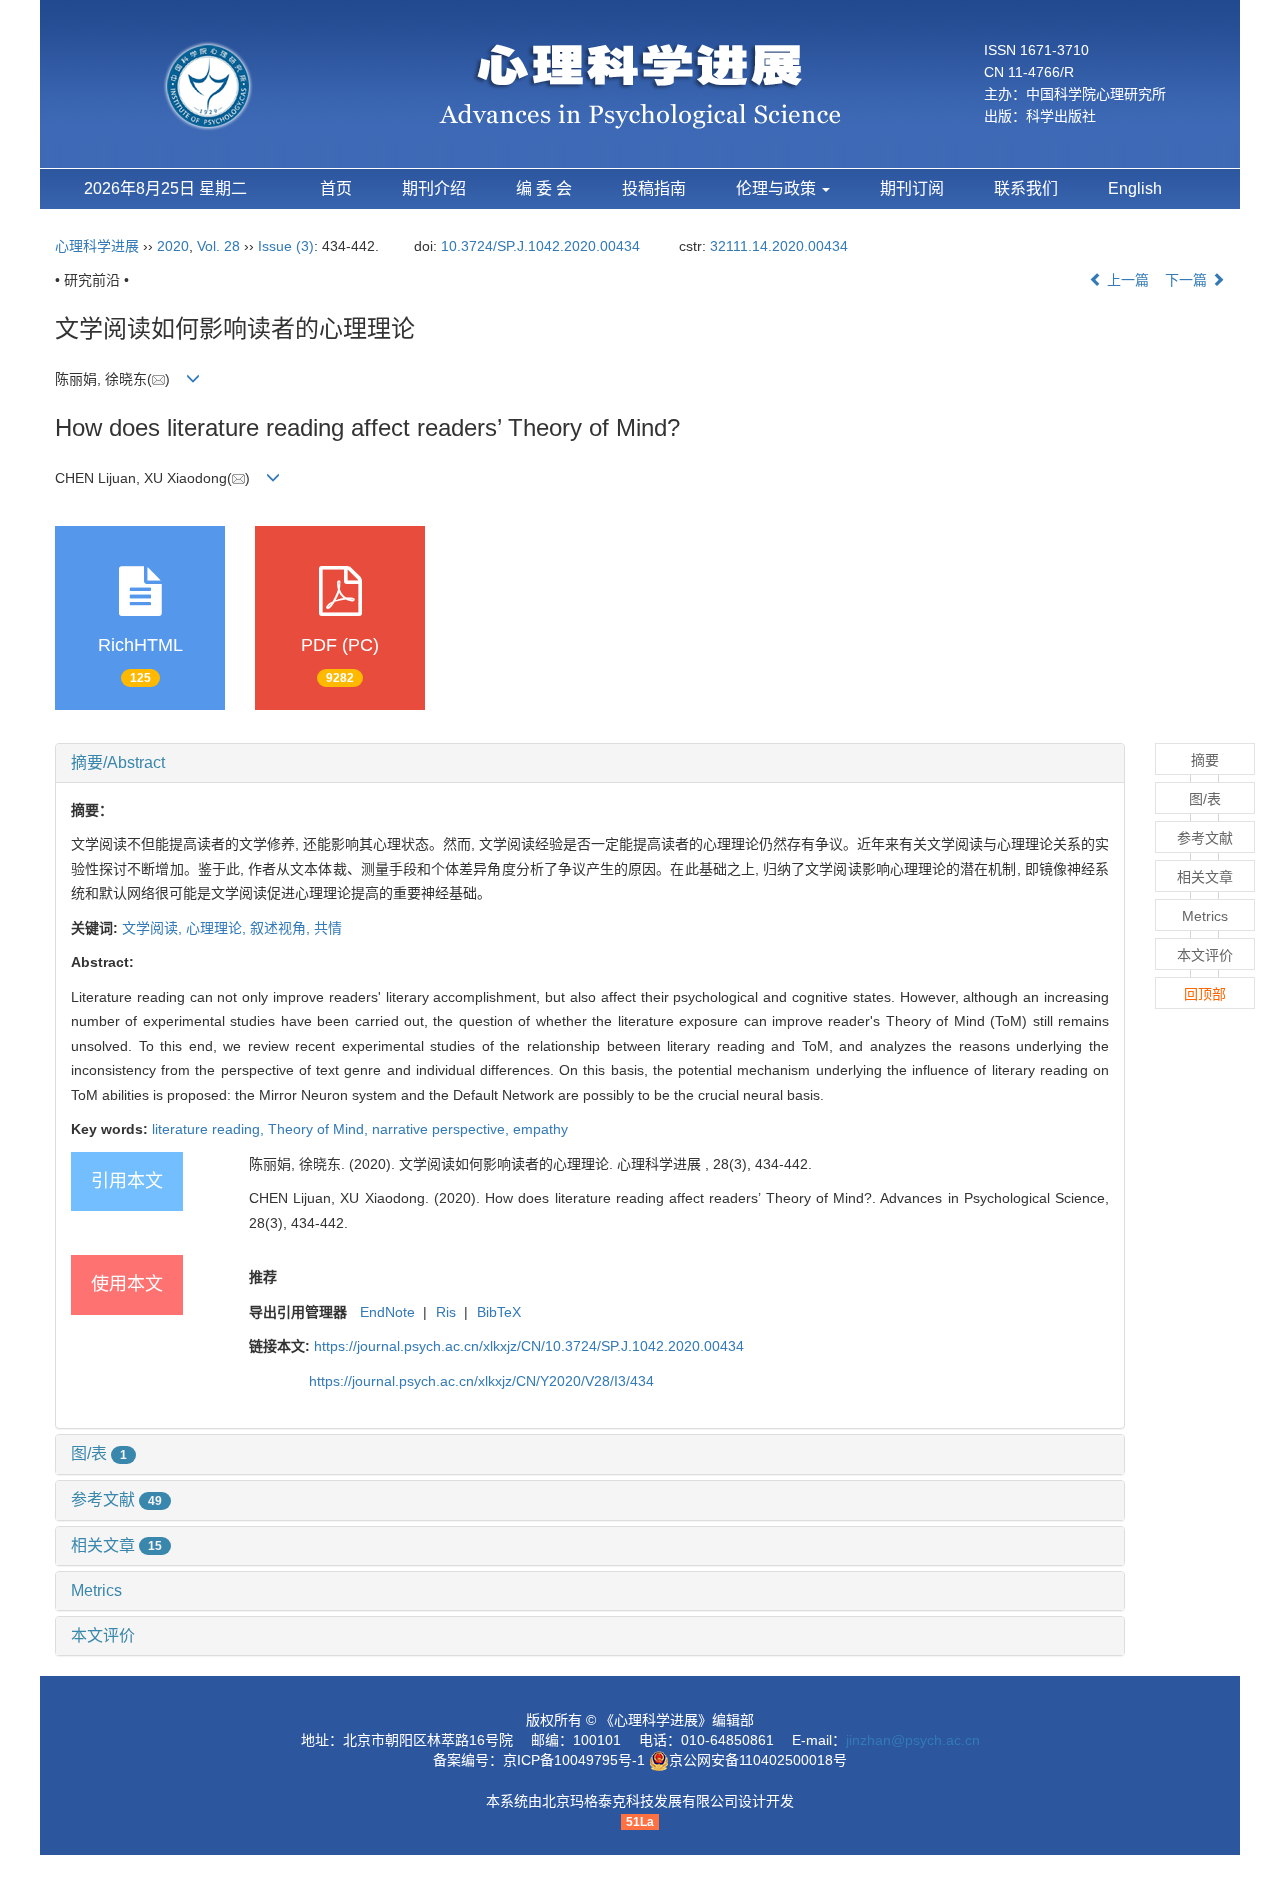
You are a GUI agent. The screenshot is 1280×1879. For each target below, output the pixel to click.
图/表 (99, 1453)
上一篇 (1126, 280)
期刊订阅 (912, 188)
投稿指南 (654, 188)
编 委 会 (544, 188)
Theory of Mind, (320, 1129)
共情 (328, 928)
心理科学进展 (99, 246)
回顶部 (1205, 994)
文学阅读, (154, 928)
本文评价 (103, 1635)
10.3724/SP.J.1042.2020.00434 (540, 246)
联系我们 (1026, 188)
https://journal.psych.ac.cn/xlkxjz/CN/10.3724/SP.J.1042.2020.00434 (529, 1346)
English (1135, 188)
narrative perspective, (442, 1129)
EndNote (387, 1312)
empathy (540, 1129)
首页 (336, 188)
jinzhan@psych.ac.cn (913, 1740)
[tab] (590, 763)
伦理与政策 (778, 188)
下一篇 (1188, 280)
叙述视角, (282, 928)
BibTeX (499, 1312)
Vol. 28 (218, 246)
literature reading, (210, 1129)
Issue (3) (286, 246)
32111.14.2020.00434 (779, 246)
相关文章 (116, 1545)
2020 (173, 246)
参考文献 (116, 1499)
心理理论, (218, 928)
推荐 (263, 1277)
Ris (446, 1312)
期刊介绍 (434, 188)
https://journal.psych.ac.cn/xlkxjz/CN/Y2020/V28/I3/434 (481, 1381)
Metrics (96, 1590)
